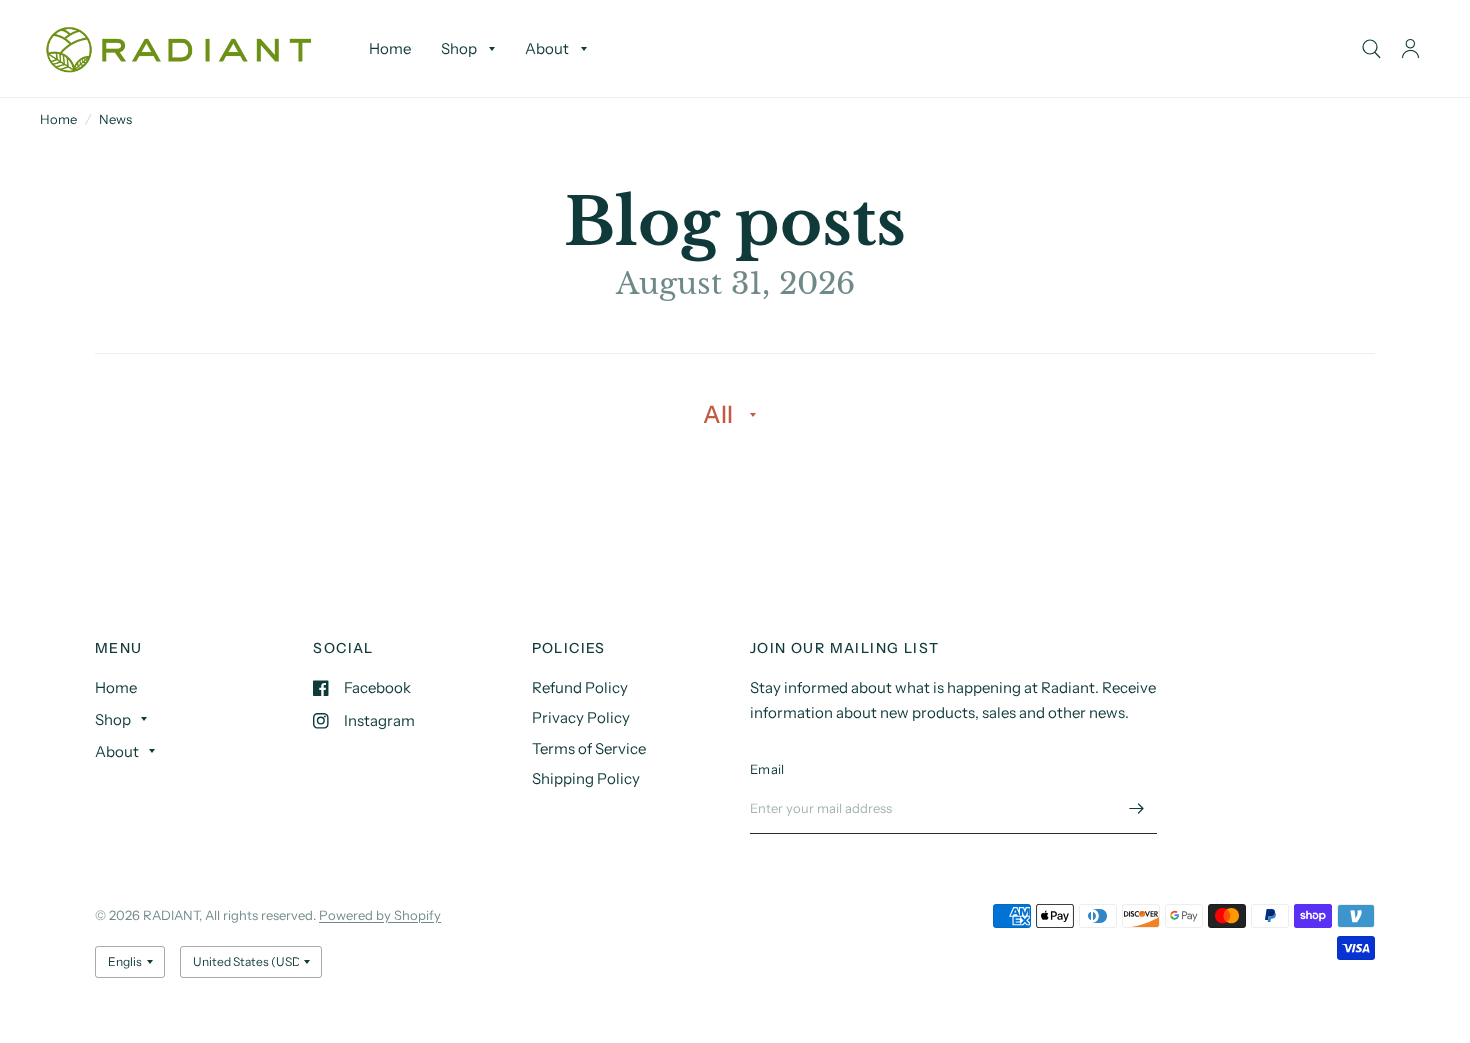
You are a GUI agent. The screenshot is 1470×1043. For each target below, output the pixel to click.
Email (767, 769)
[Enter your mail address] (1137, 808)
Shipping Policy (586, 778)
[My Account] (1410, 48)
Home (390, 48)
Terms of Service (589, 748)
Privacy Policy (581, 717)
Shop (459, 48)
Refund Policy (580, 687)
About (547, 48)
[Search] (1371, 48)
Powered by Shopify (380, 915)
